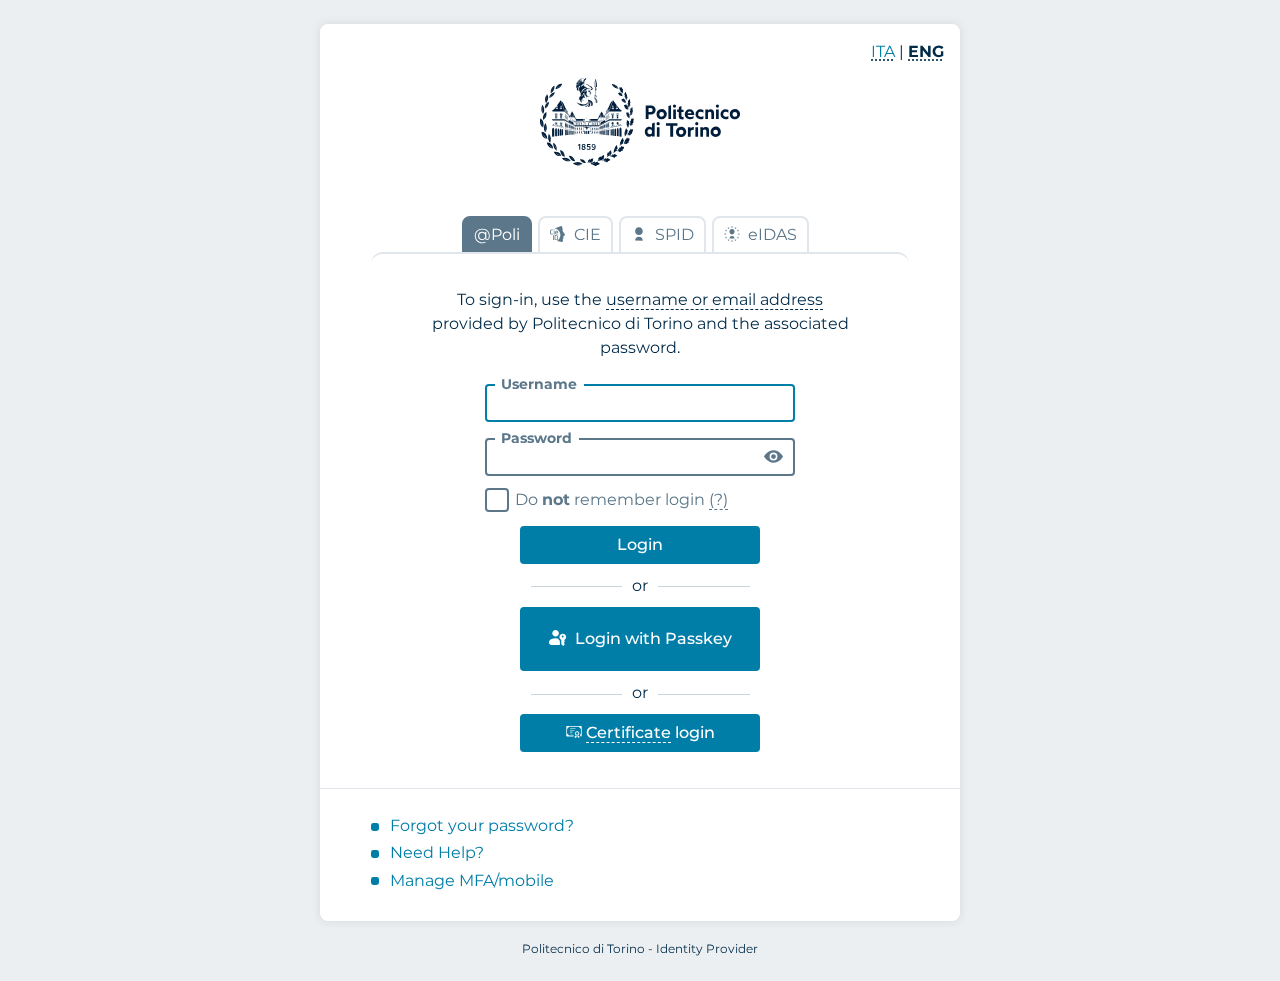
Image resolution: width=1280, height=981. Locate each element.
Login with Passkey (651, 638)
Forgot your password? (482, 825)
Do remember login (609, 497)
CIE (587, 234)
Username (539, 384)
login (640, 728)
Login (640, 544)
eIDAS (772, 234)
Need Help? (437, 852)
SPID (674, 234)
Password (536, 438)
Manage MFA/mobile (472, 880)
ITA (883, 51)
